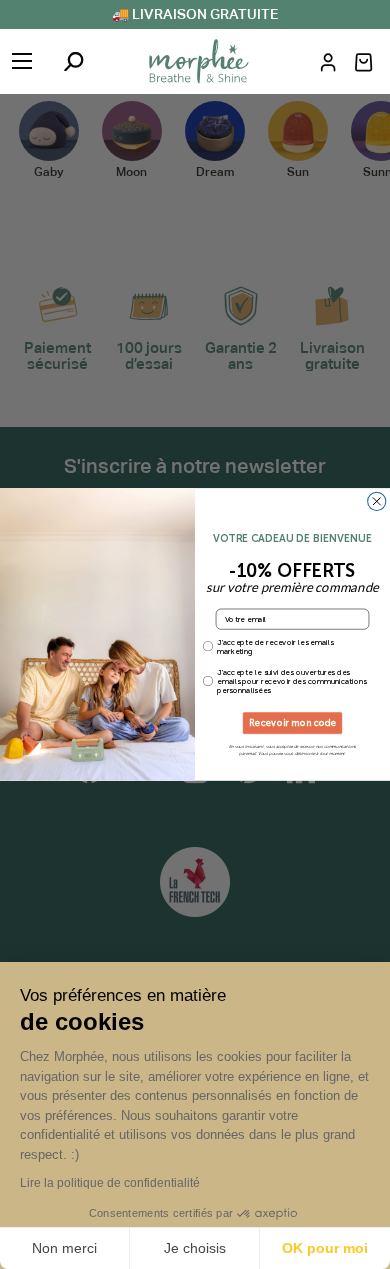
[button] (363, 62)
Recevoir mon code (293, 723)
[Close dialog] (377, 501)
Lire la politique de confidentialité (110, 1183)
